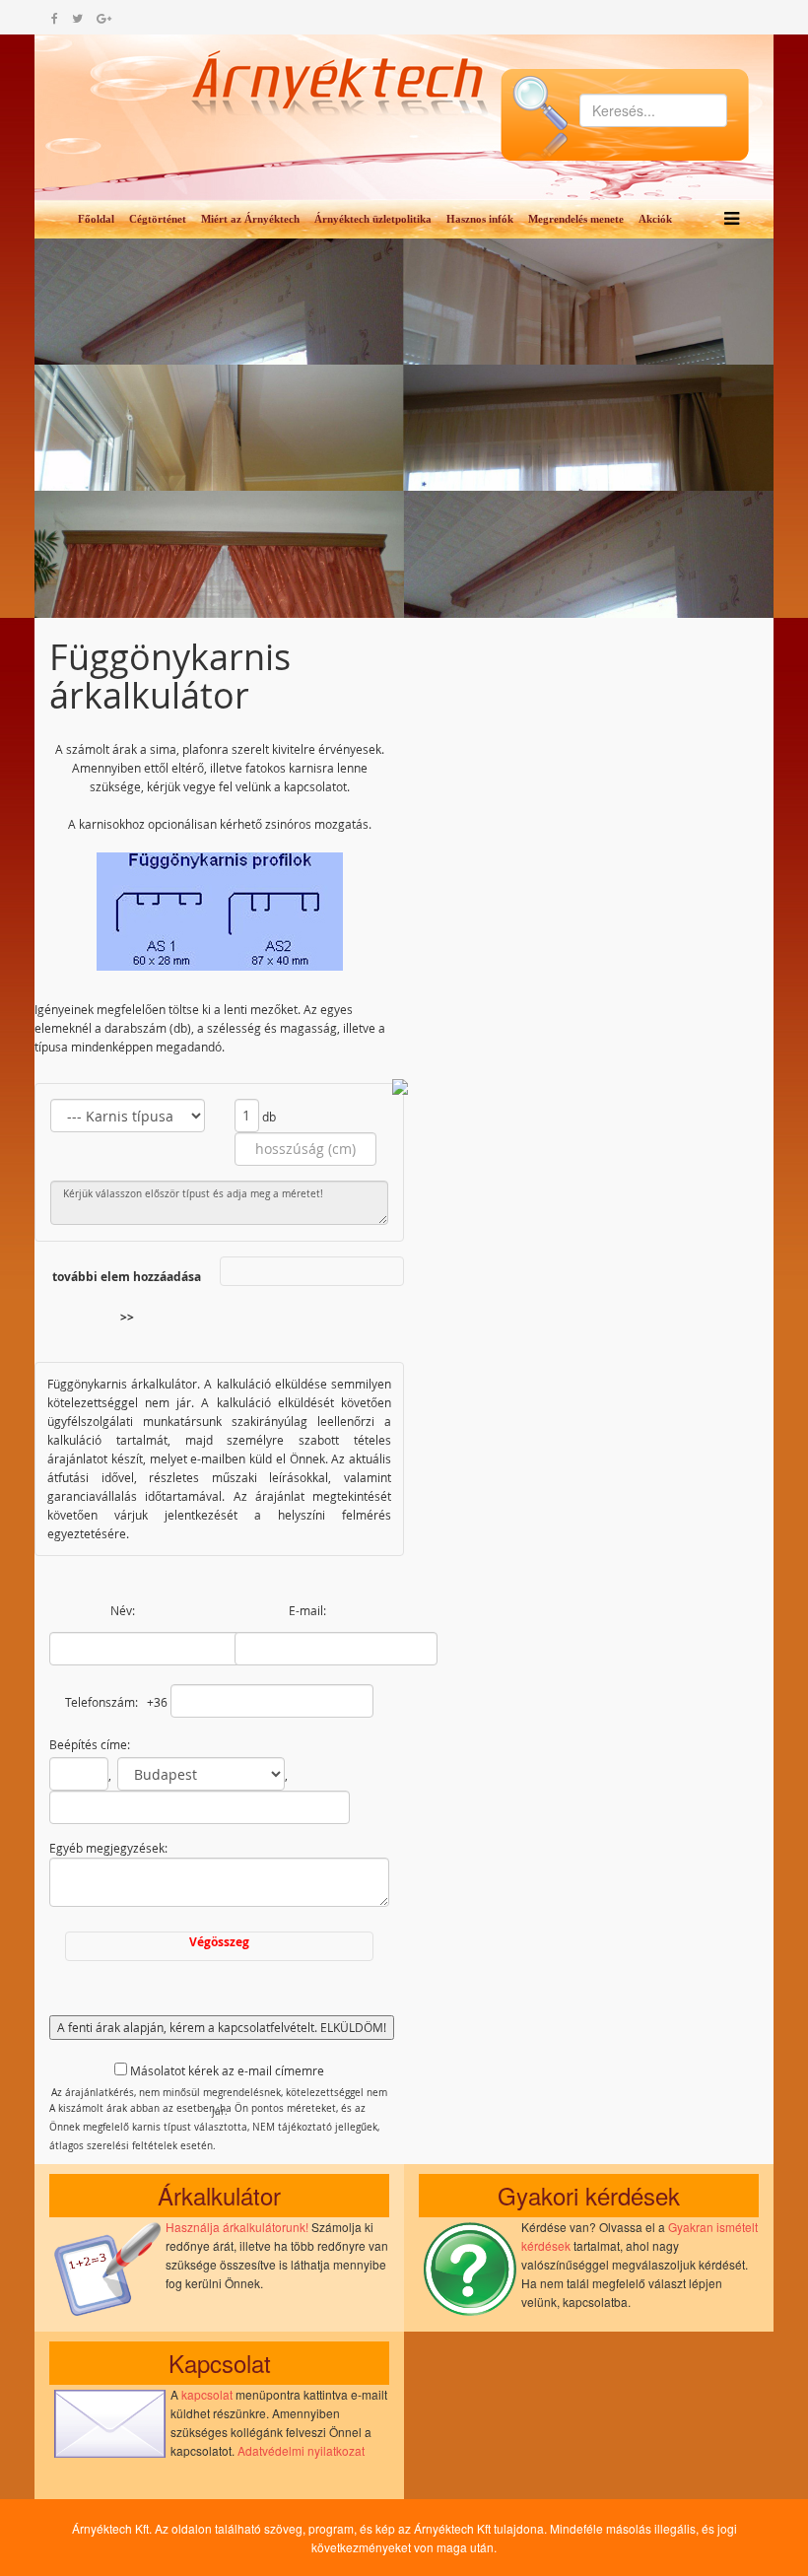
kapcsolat (207, 2394)
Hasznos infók (480, 219)
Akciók (655, 219)
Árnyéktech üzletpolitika (373, 219)
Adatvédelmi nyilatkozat (301, 2450)
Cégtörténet (158, 219)
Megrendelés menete (576, 219)
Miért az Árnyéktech (250, 219)
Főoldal (96, 219)
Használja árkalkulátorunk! (237, 2227)
